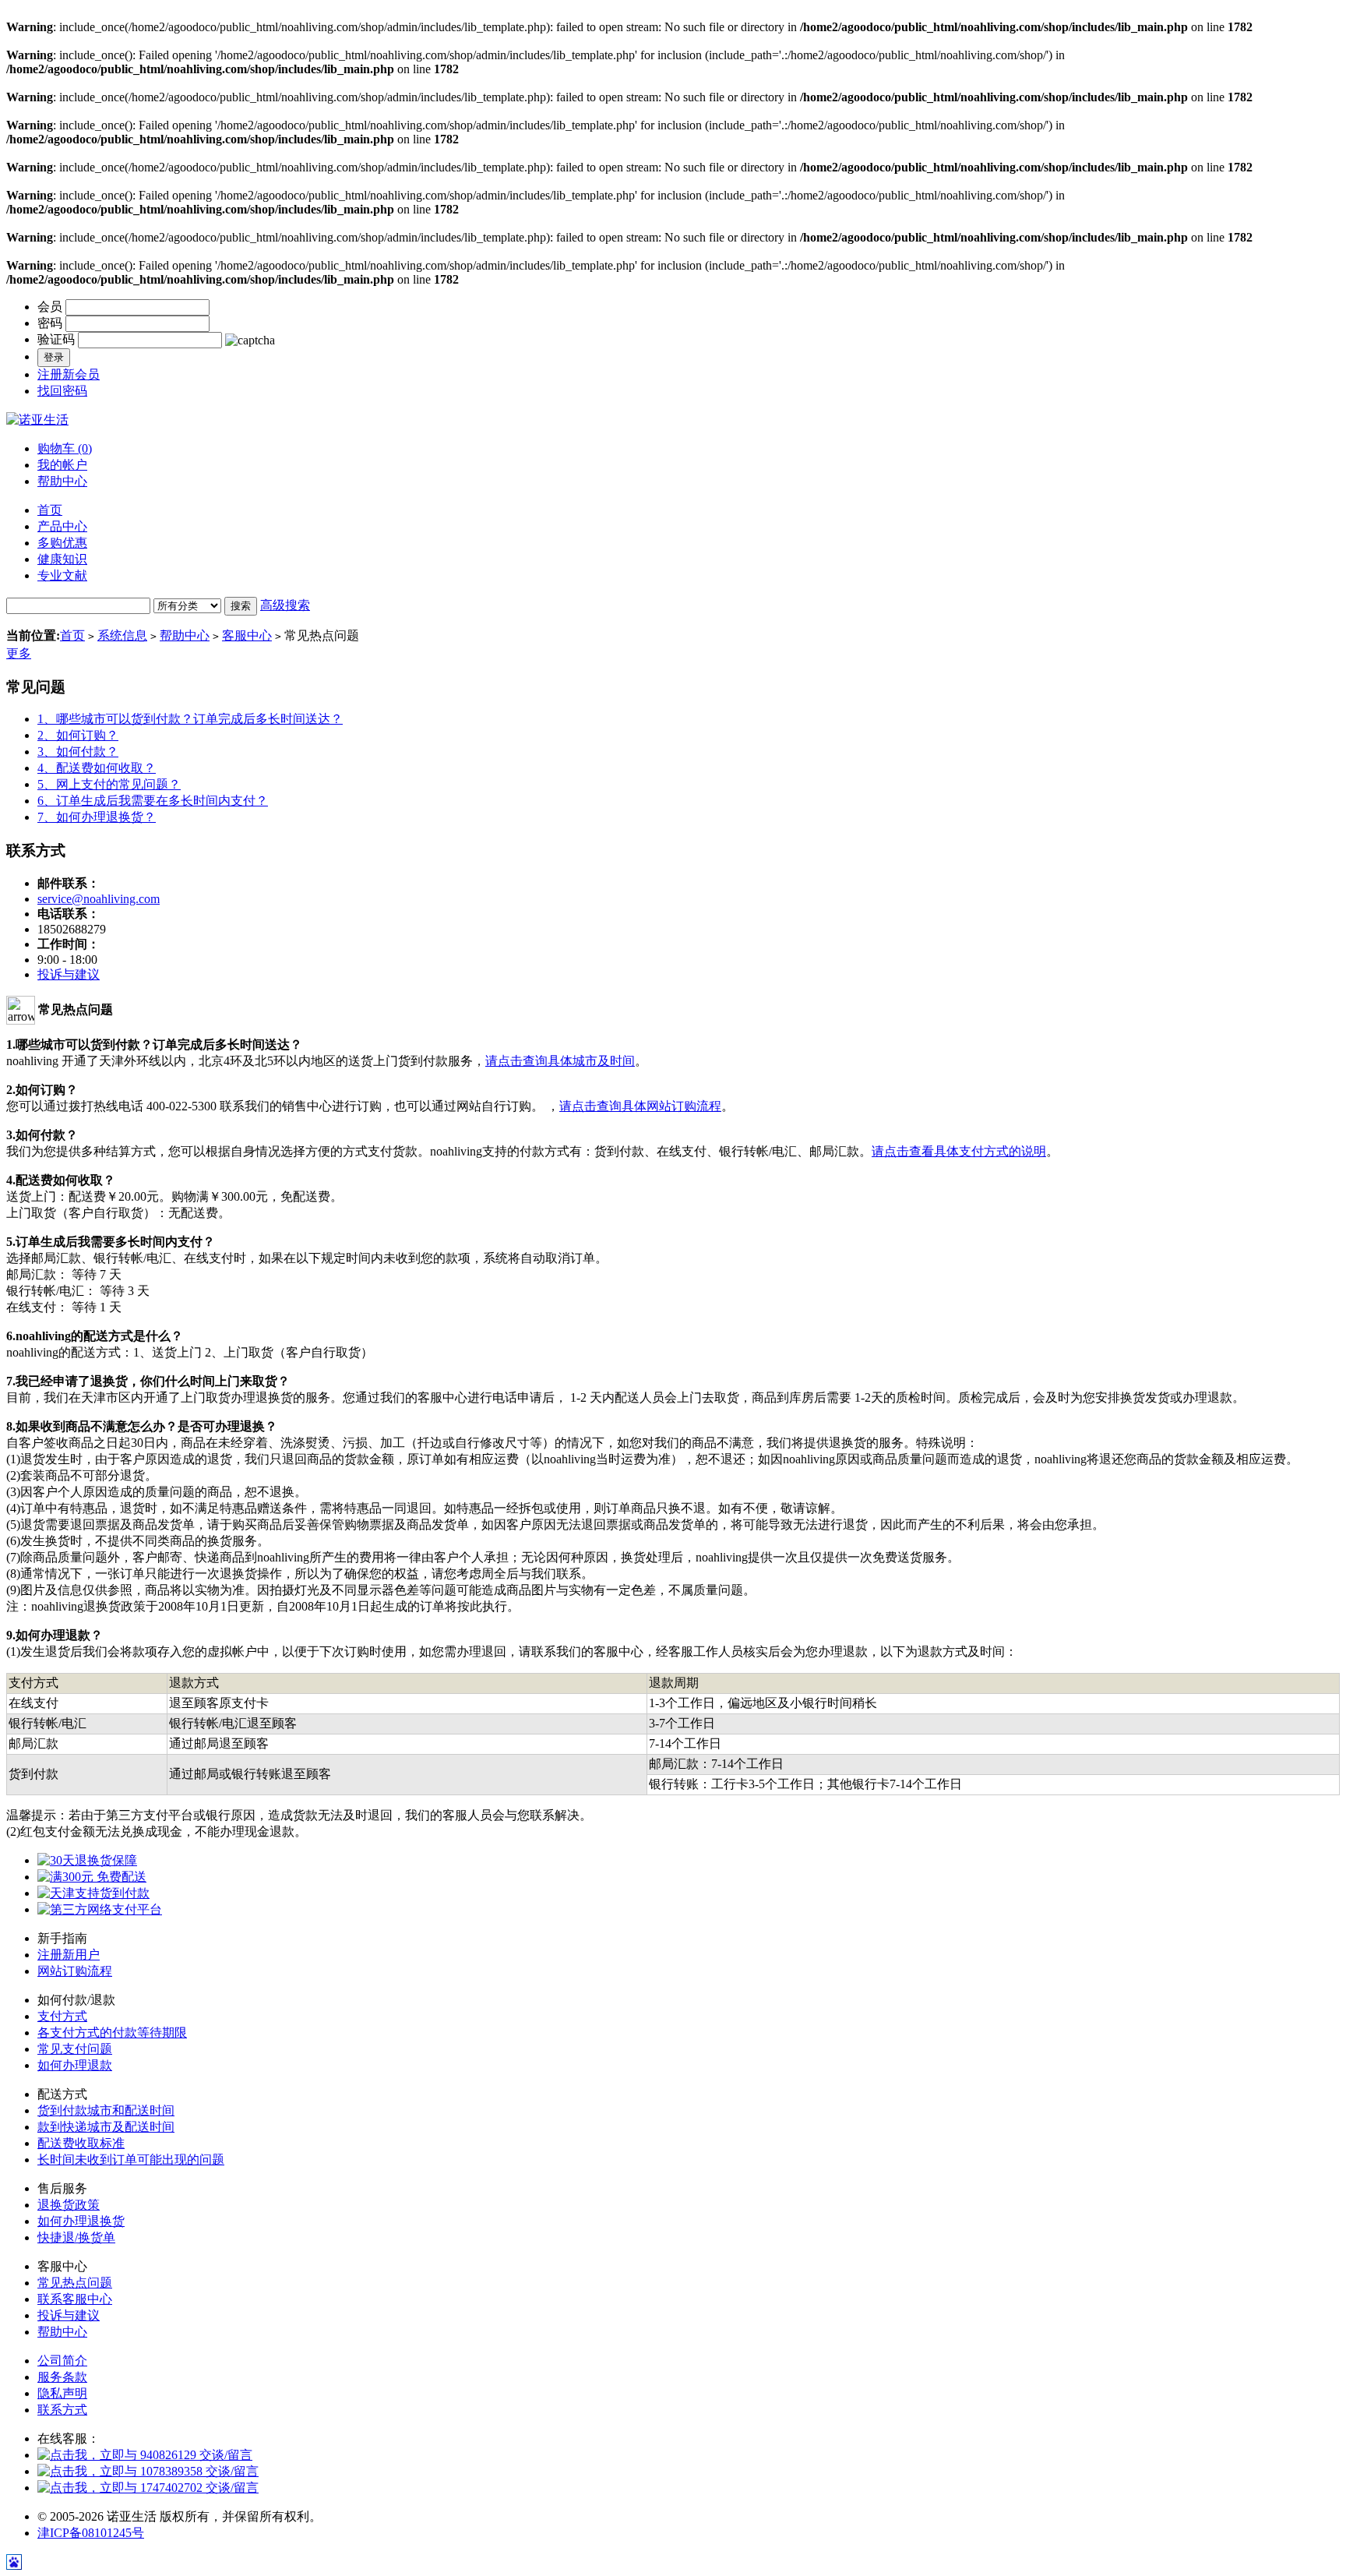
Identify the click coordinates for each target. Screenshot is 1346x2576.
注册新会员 (69, 374)
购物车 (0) (65, 448)
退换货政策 (69, 2205)
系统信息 (122, 635)
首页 (72, 635)
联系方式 (62, 2410)
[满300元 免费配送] (92, 1877)
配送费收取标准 (81, 2143)
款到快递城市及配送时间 (106, 2127)
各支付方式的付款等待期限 (112, 2033)
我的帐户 (62, 465)
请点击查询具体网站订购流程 (640, 1106)
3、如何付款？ (78, 752)
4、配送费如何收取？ (97, 768)
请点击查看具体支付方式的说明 (959, 1151)
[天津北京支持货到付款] (93, 1893)
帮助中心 (62, 481)
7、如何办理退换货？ (97, 817)
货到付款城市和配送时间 (106, 2110)
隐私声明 (62, 2393)
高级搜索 (285, 605)
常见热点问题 (75, 2283)
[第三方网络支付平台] (100, 1909)
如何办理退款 (75, 2065)
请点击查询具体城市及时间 (560, 1061)
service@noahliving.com (99, 899)
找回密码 (62, 391)
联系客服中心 (75, 2299)
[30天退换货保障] (87, 1860)
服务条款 (62, 2377)
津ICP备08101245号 (91, 2533)
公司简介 (62, 2361)
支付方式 (62, 2016)
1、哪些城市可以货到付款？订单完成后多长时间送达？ (190, 719)
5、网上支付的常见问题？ (109, 784)
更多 (19, 653)
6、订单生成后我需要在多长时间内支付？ (153, 801)
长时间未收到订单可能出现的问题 (131, 2160)
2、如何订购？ (78, 735)
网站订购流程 (75, 1971)
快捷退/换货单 (76, 2237)
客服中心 (247, 635)
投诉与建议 (69, 974)
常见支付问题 (75, 2049)
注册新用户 (69, 1955)
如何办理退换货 (81, 2221)
